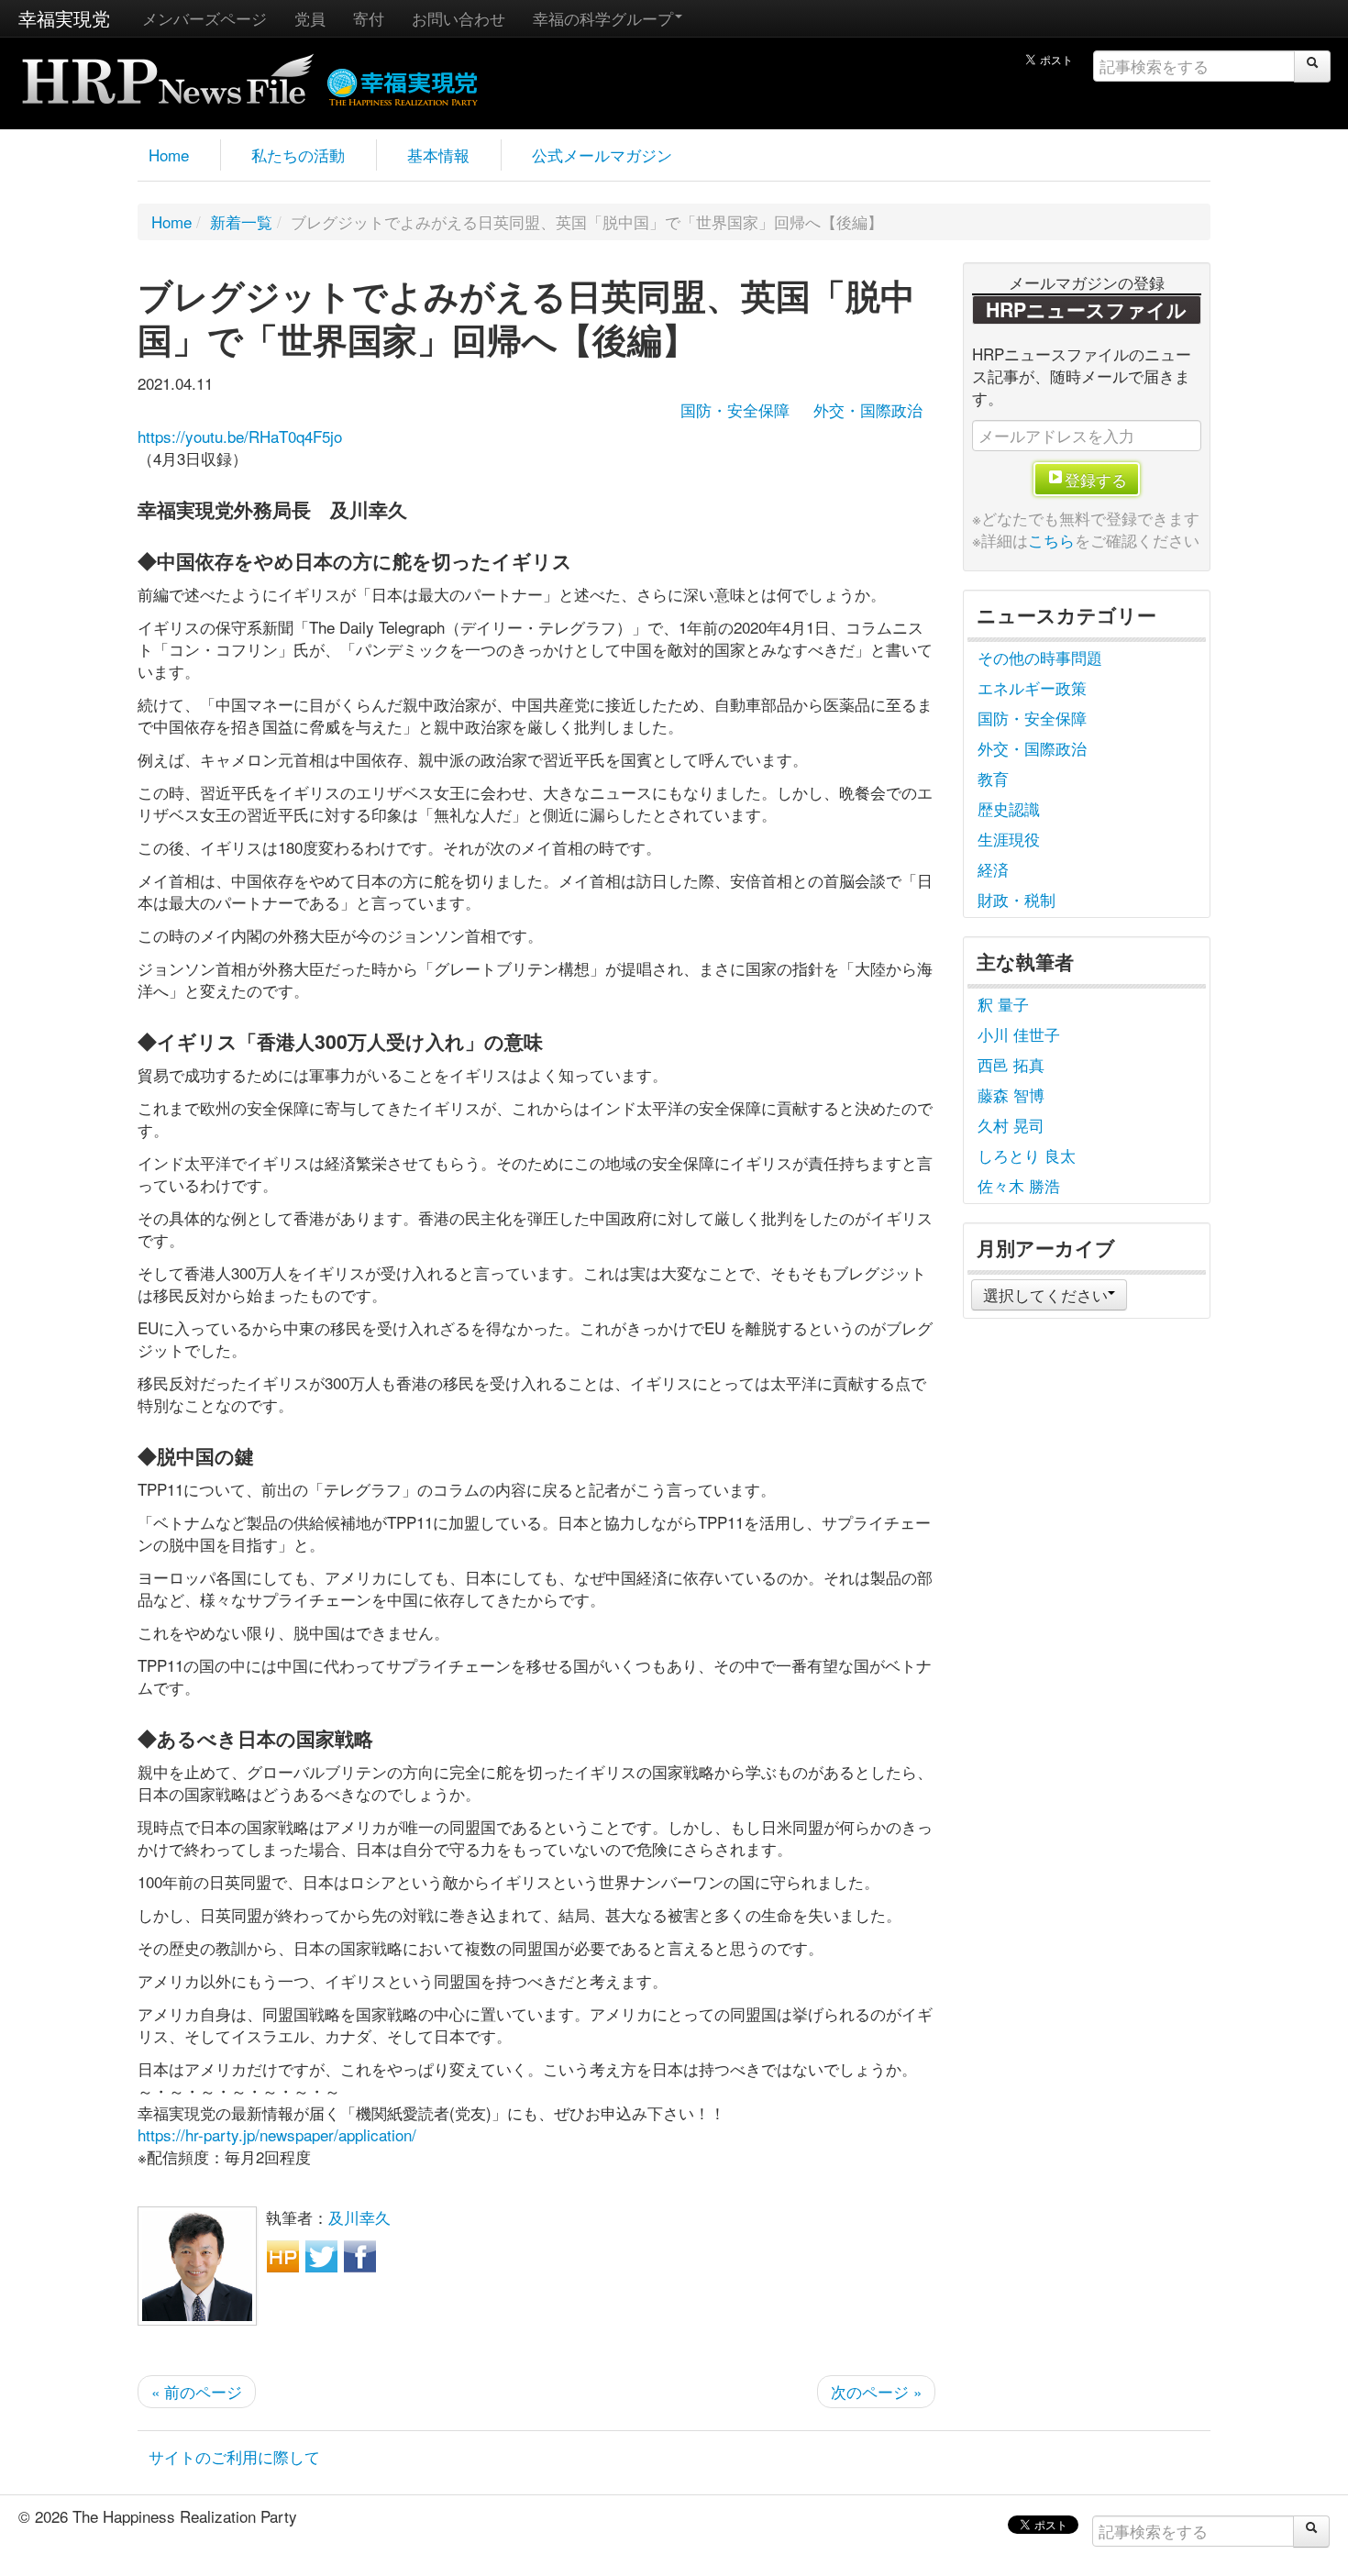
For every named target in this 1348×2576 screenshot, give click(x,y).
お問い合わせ (459, 18)
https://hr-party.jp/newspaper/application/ (277, 2134)
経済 (993, 869)
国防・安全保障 (735, 409)
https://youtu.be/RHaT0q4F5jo (240, 436)
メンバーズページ (204, 18)
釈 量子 (1003, 1004)
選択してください (1045, 1294)
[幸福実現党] (403, 84)
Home (169, 155)
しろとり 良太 (1027, 1155)
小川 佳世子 (1019, 1034)
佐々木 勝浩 (1019, 1185)
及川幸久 (359, 2217)
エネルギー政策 (1032, 687)
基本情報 (438, 155)
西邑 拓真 (1011, 1064)
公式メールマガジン (602, 155)
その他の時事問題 (1040, 657)
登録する (1096, 479)
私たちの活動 (298, 155)
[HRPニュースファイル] (168, 73)
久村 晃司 (1011, 1125)
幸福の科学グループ (603, 18)
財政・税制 (1017, 899)
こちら (1051, 540)
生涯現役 (1009, 839)
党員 (310, 18)
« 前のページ (197, 2391)
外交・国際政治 (868, 409)
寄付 (369, 18)
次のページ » (876, 2391)
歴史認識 (1009, 808)
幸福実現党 (64, 18)
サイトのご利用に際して (234, 2456)
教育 (993, 778)
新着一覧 (241, 221)
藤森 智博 (1011, 1095)
